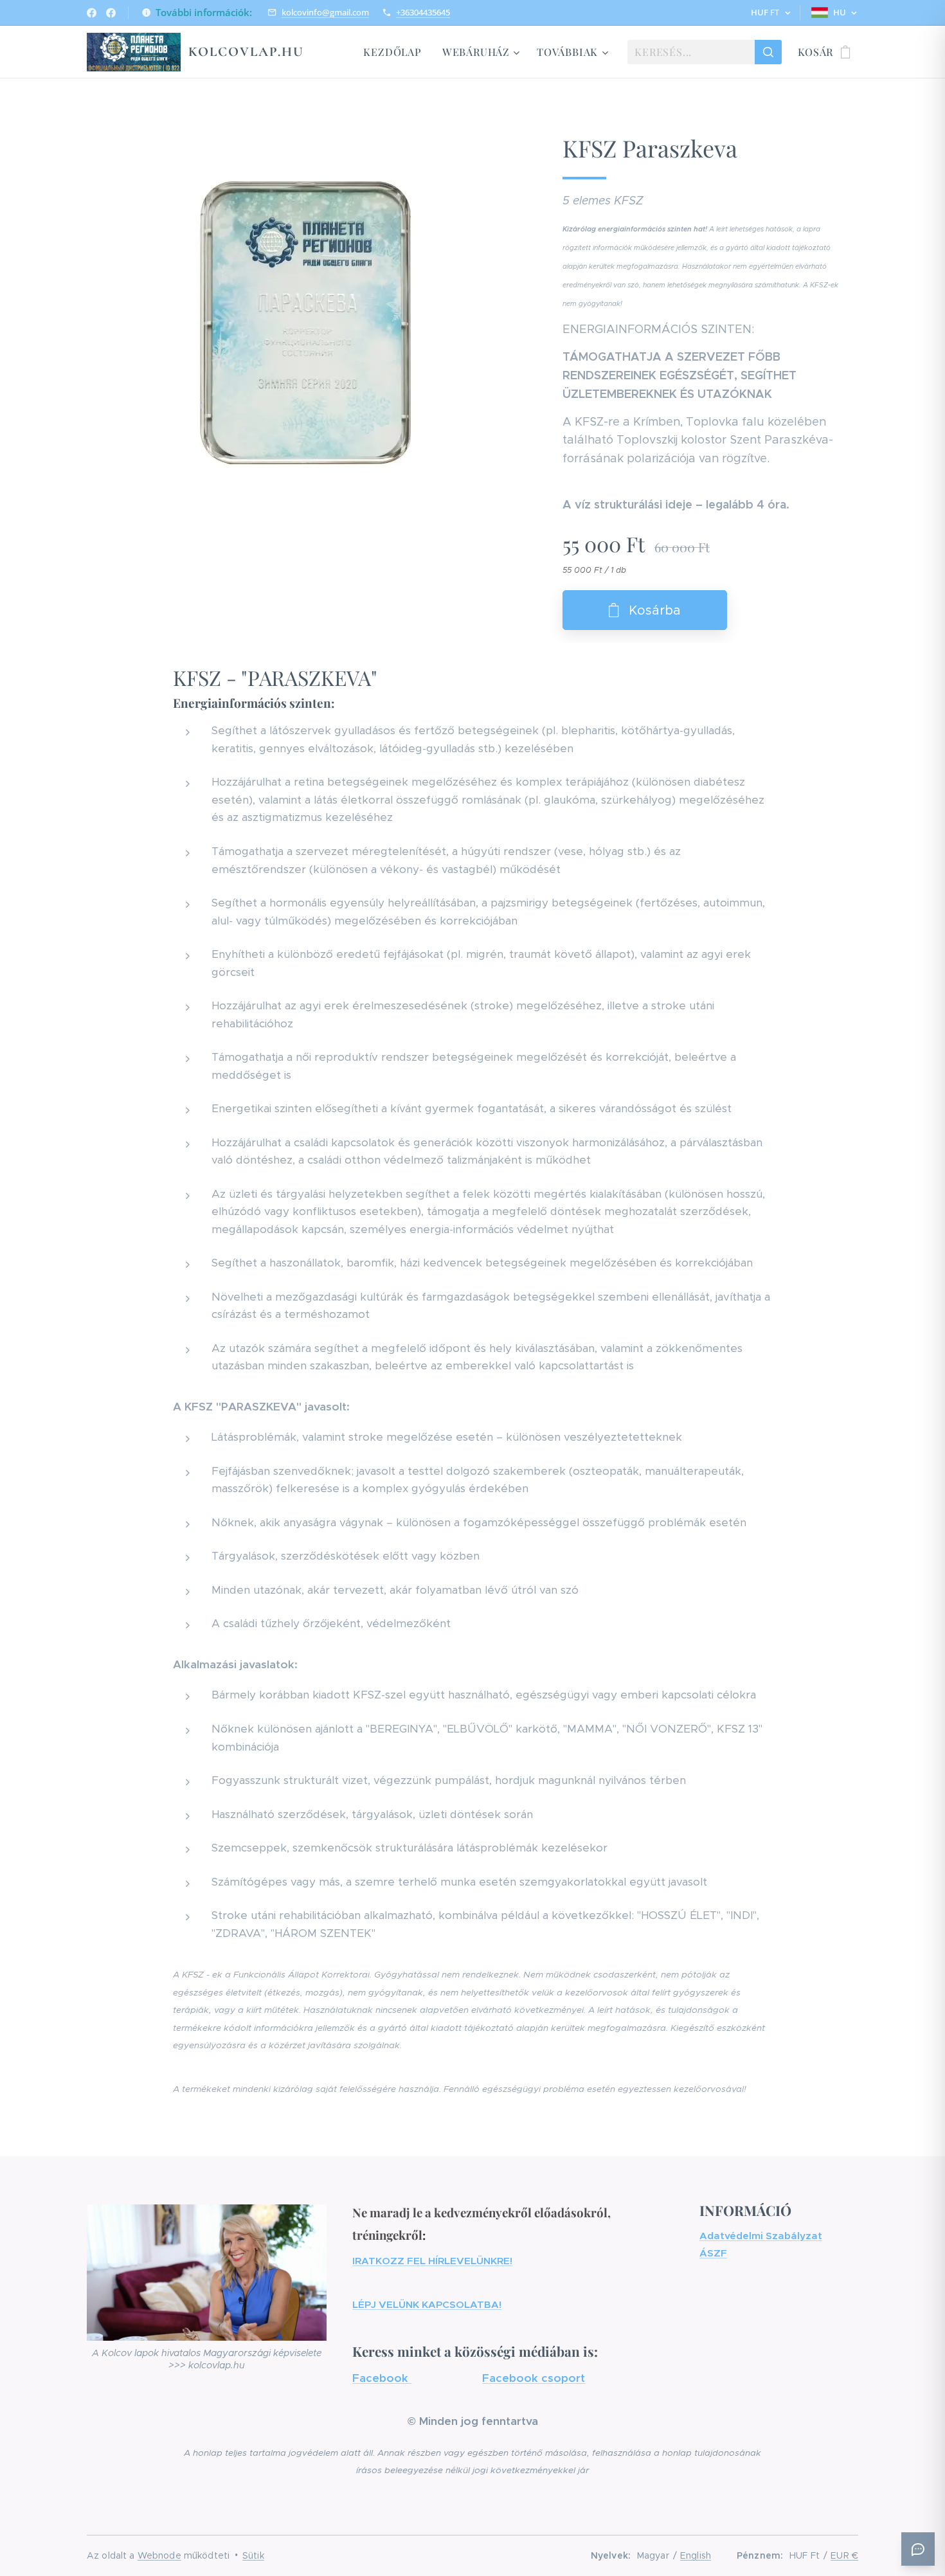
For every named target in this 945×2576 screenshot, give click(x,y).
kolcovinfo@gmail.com (325, 12)
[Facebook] (92, 13)
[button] (770, 13)
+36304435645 (423, 12)
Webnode (159, 2555)
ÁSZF (713, 2253)
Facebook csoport (534, 2378)
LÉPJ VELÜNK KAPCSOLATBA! (427, 2304)
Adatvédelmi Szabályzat (761, 2236)
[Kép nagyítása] (305, 323)
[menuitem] (396, 52)
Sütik (253, 2555)
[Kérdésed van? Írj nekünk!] (918, 2549)
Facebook (382, 2378)
